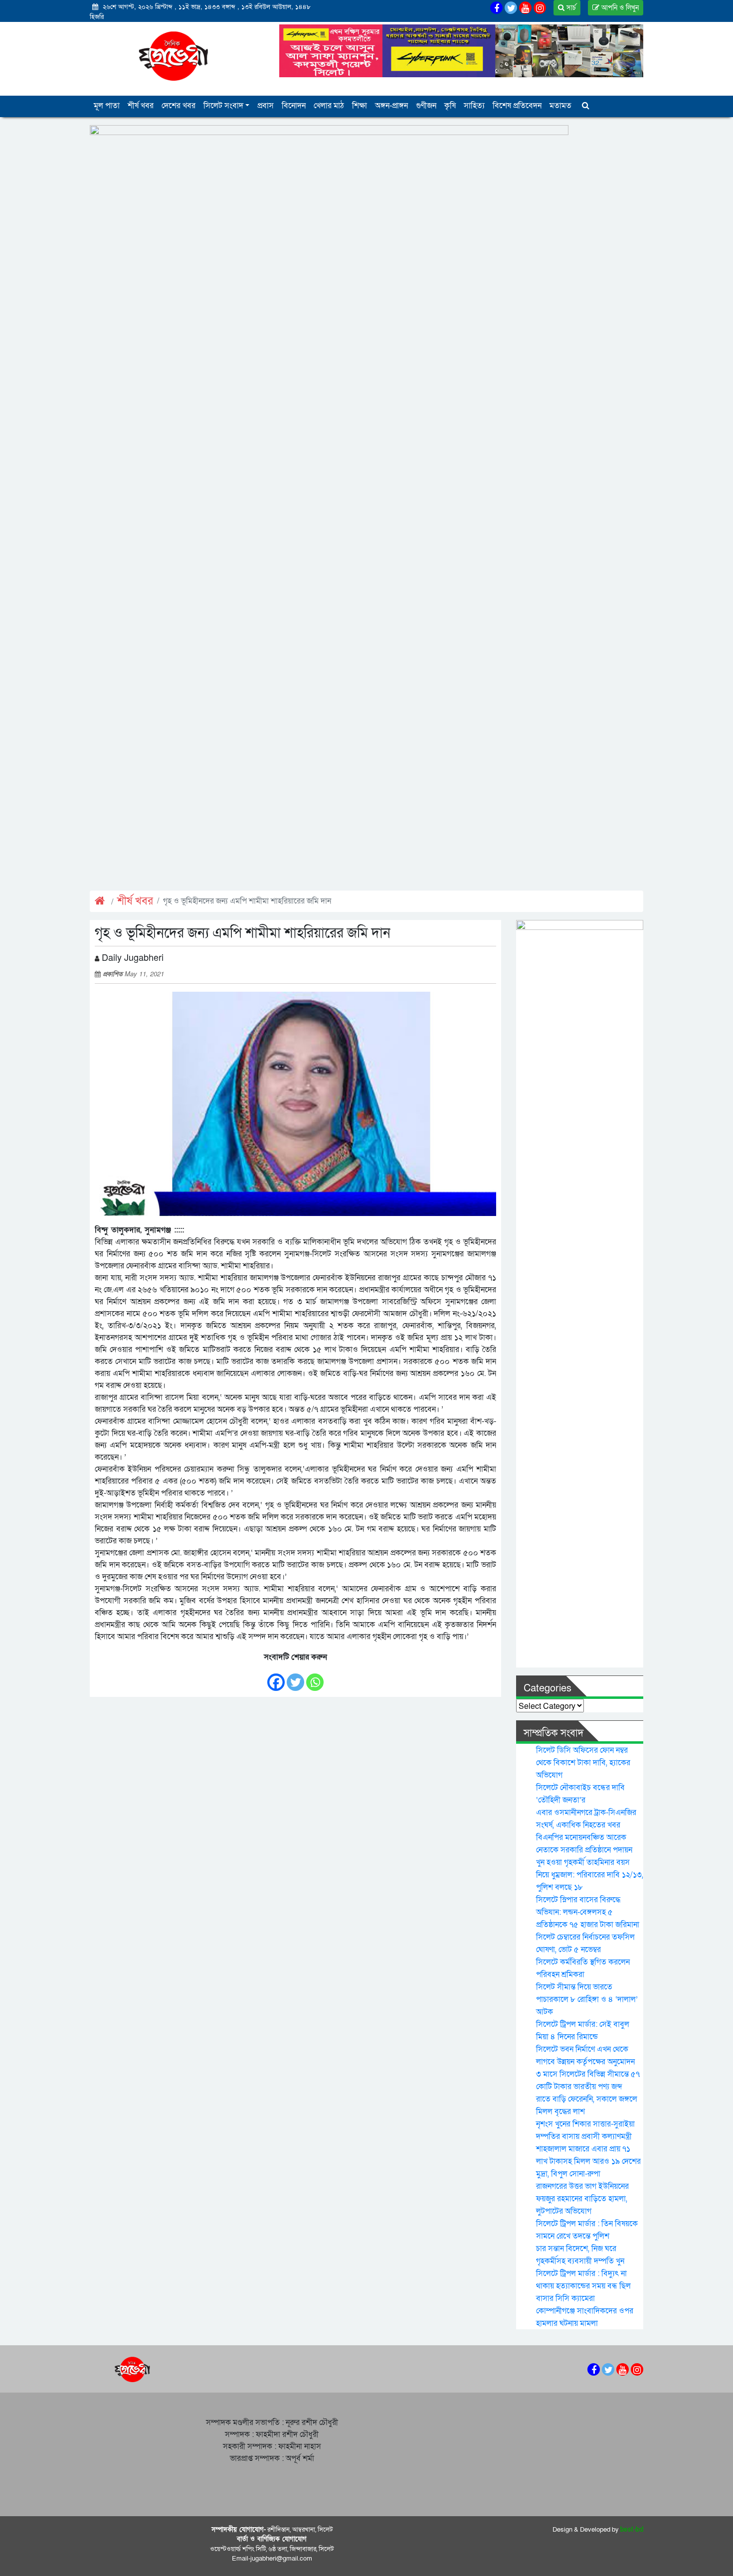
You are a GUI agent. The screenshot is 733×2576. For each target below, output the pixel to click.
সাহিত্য (474, 106)
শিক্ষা (360, 106)
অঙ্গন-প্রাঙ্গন (391, 106)
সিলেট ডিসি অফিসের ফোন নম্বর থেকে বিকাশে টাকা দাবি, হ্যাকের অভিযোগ (583, 1763)
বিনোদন (294, 106)
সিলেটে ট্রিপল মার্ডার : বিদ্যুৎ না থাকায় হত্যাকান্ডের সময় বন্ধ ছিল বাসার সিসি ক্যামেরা (583, 2286)
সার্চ (570, 8)
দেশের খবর (179, 106)
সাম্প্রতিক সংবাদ (553, 1733)
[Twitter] (295, 1677)
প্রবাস (266, 106)
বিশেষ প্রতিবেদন (517, 106)
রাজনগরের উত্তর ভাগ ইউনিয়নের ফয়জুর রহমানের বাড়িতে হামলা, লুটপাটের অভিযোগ (582, 2199)
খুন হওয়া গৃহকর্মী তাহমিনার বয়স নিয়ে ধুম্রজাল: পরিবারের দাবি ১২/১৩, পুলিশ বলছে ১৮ (590, 1875)
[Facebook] (276, 1677)
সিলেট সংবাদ (223, 106)
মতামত (560, 106)
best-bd (632, 2530)
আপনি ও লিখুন (619, 8)
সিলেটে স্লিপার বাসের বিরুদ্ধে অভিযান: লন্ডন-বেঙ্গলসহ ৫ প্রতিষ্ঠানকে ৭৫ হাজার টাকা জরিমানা (588, 1912)
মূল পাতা (107, 106)
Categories (548, 1688)
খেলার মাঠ (329, 106)
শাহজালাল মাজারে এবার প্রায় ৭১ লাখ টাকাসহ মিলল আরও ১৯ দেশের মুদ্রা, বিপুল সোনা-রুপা (588, 2161)
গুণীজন (426, 106)
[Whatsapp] (315, 1677)
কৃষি (450, 106)
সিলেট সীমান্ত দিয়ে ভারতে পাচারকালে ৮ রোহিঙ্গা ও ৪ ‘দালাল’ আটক (587, 1999)
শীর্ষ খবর (141, 106)
